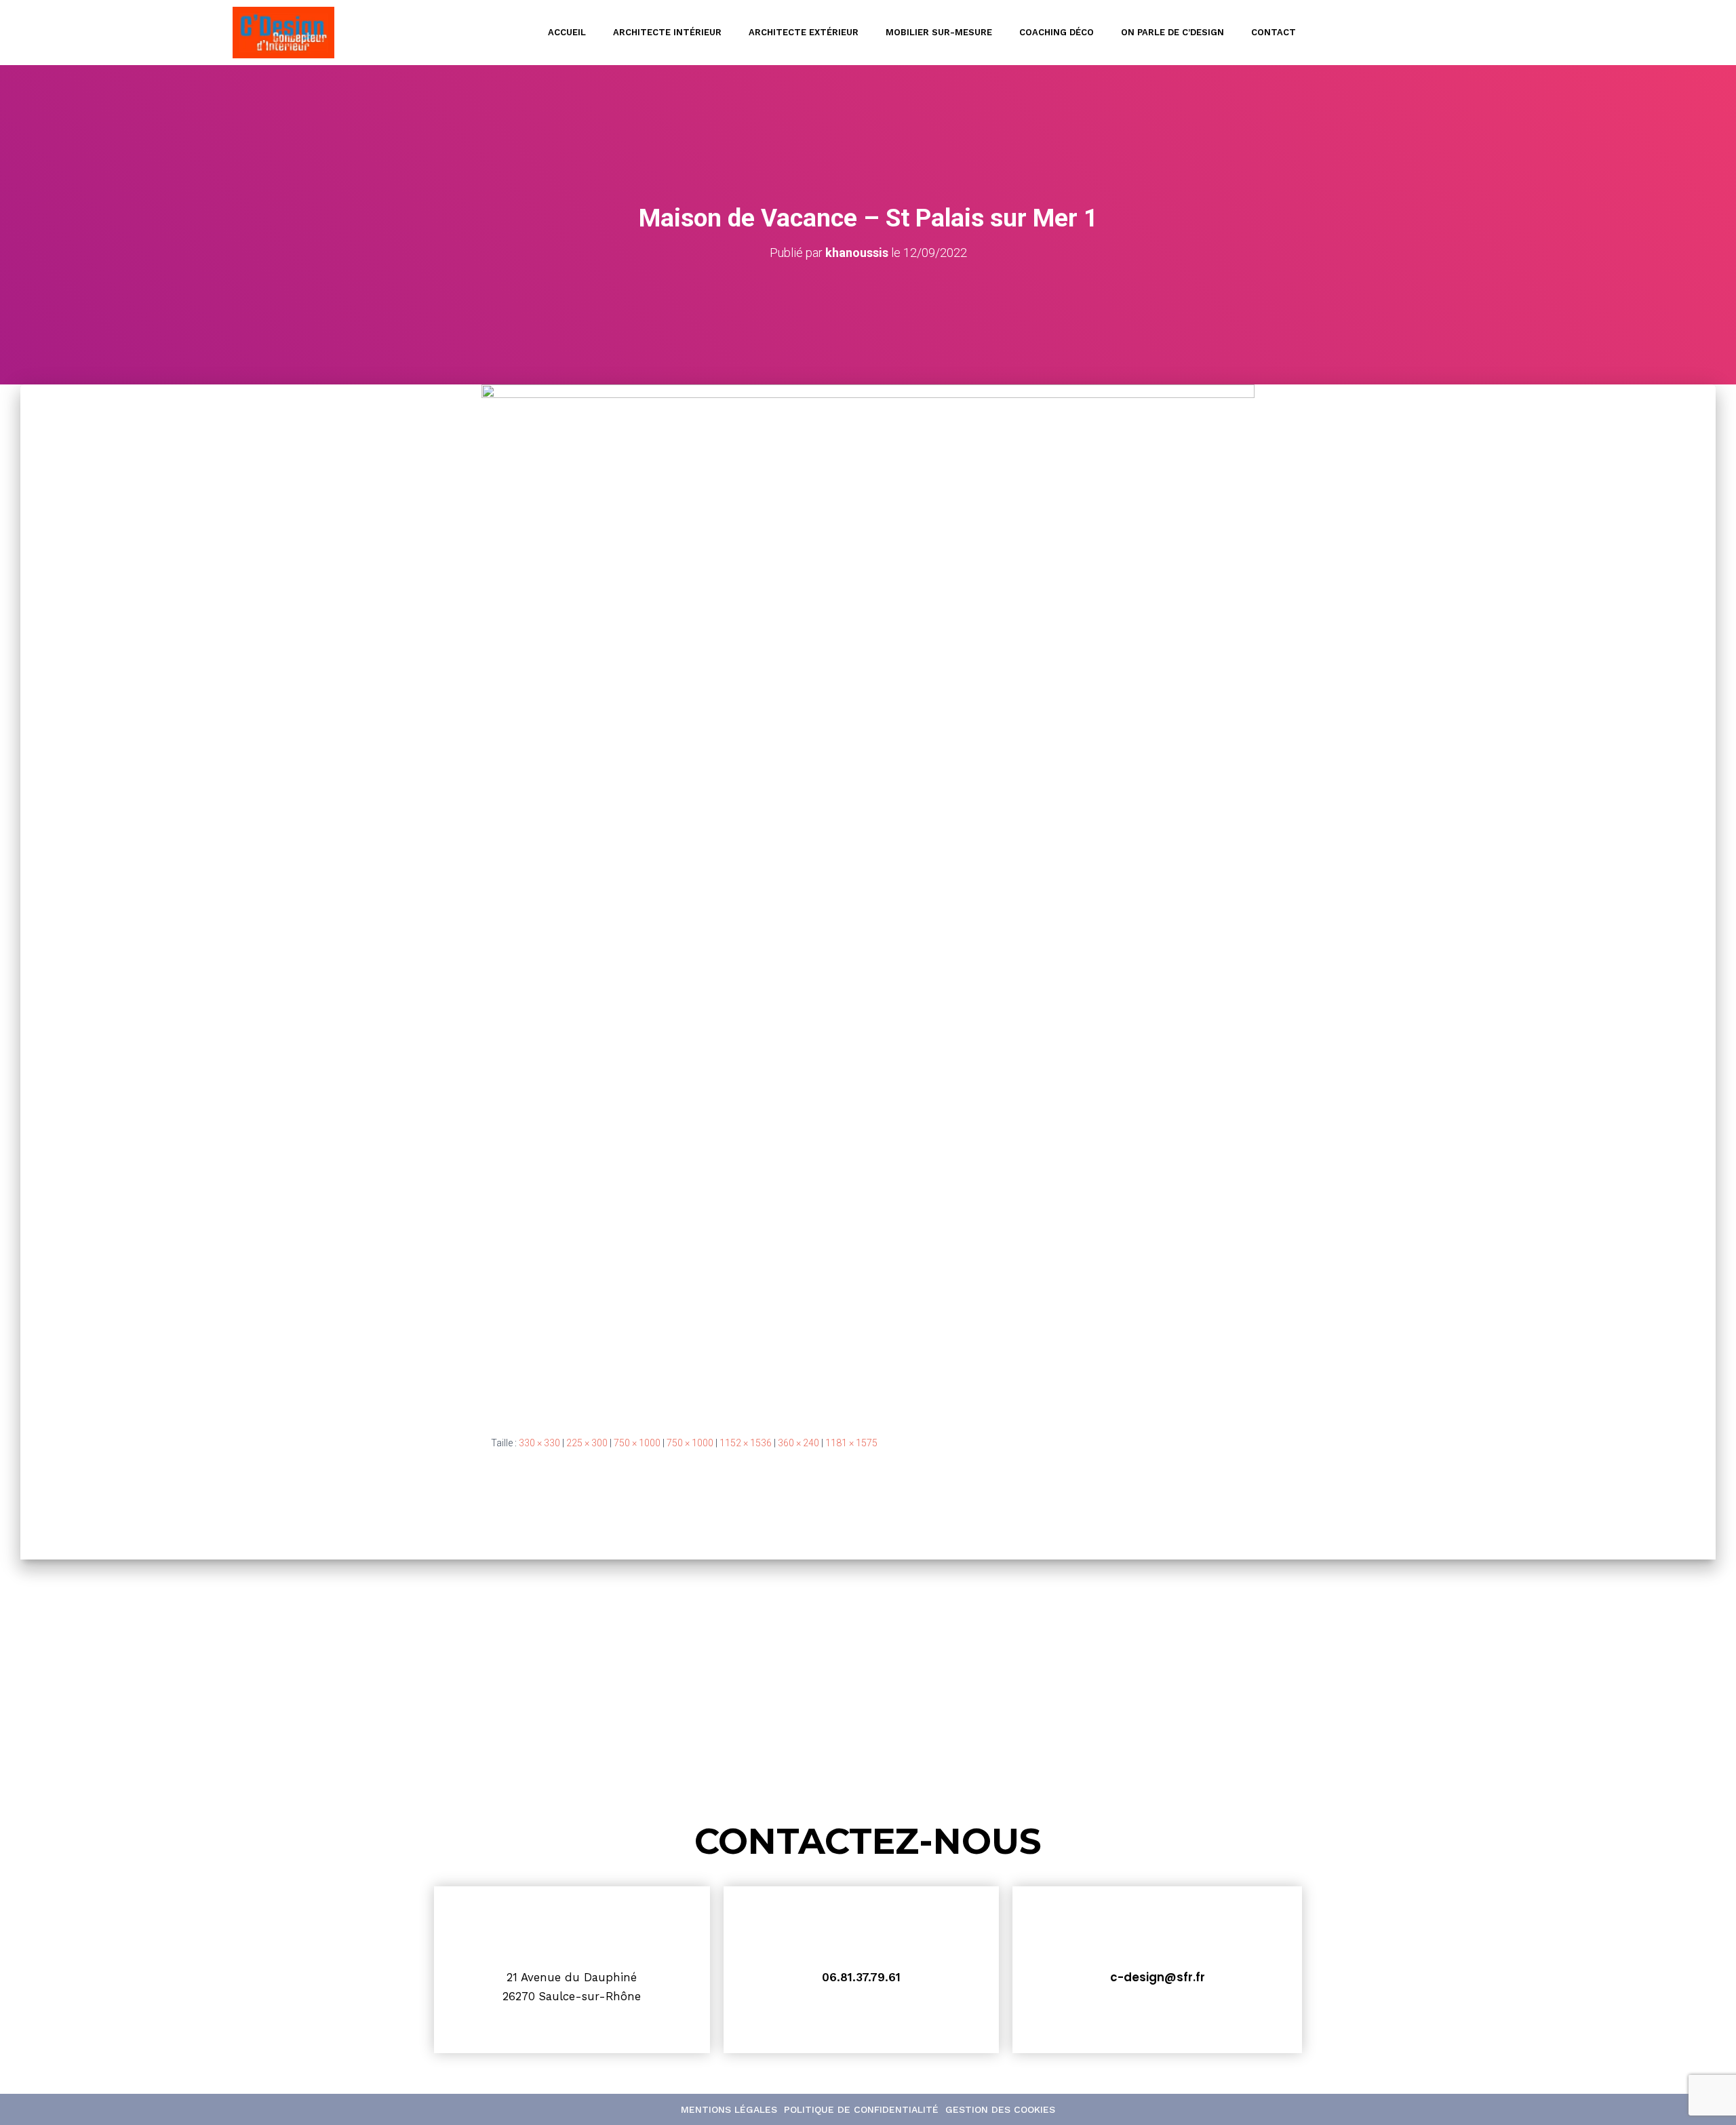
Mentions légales (729, 2109)
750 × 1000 (637, 1443)
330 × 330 (539, 1443)
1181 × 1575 (851, 1443)
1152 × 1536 (746, 1443)
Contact (1274, 32)
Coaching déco (1057, 32)
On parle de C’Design (1172, 32)
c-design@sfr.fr (1158, 1977)
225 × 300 (587, 1443)
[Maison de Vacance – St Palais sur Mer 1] (868, 899)
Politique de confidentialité (861, 2109)
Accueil (567, 32)
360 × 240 (798, 1443)
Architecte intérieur (667, 32)
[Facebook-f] (1493, 33)
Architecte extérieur (804, 32)
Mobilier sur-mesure (939, 32)
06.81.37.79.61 (861, 1977)
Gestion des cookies (1000, 2109)
